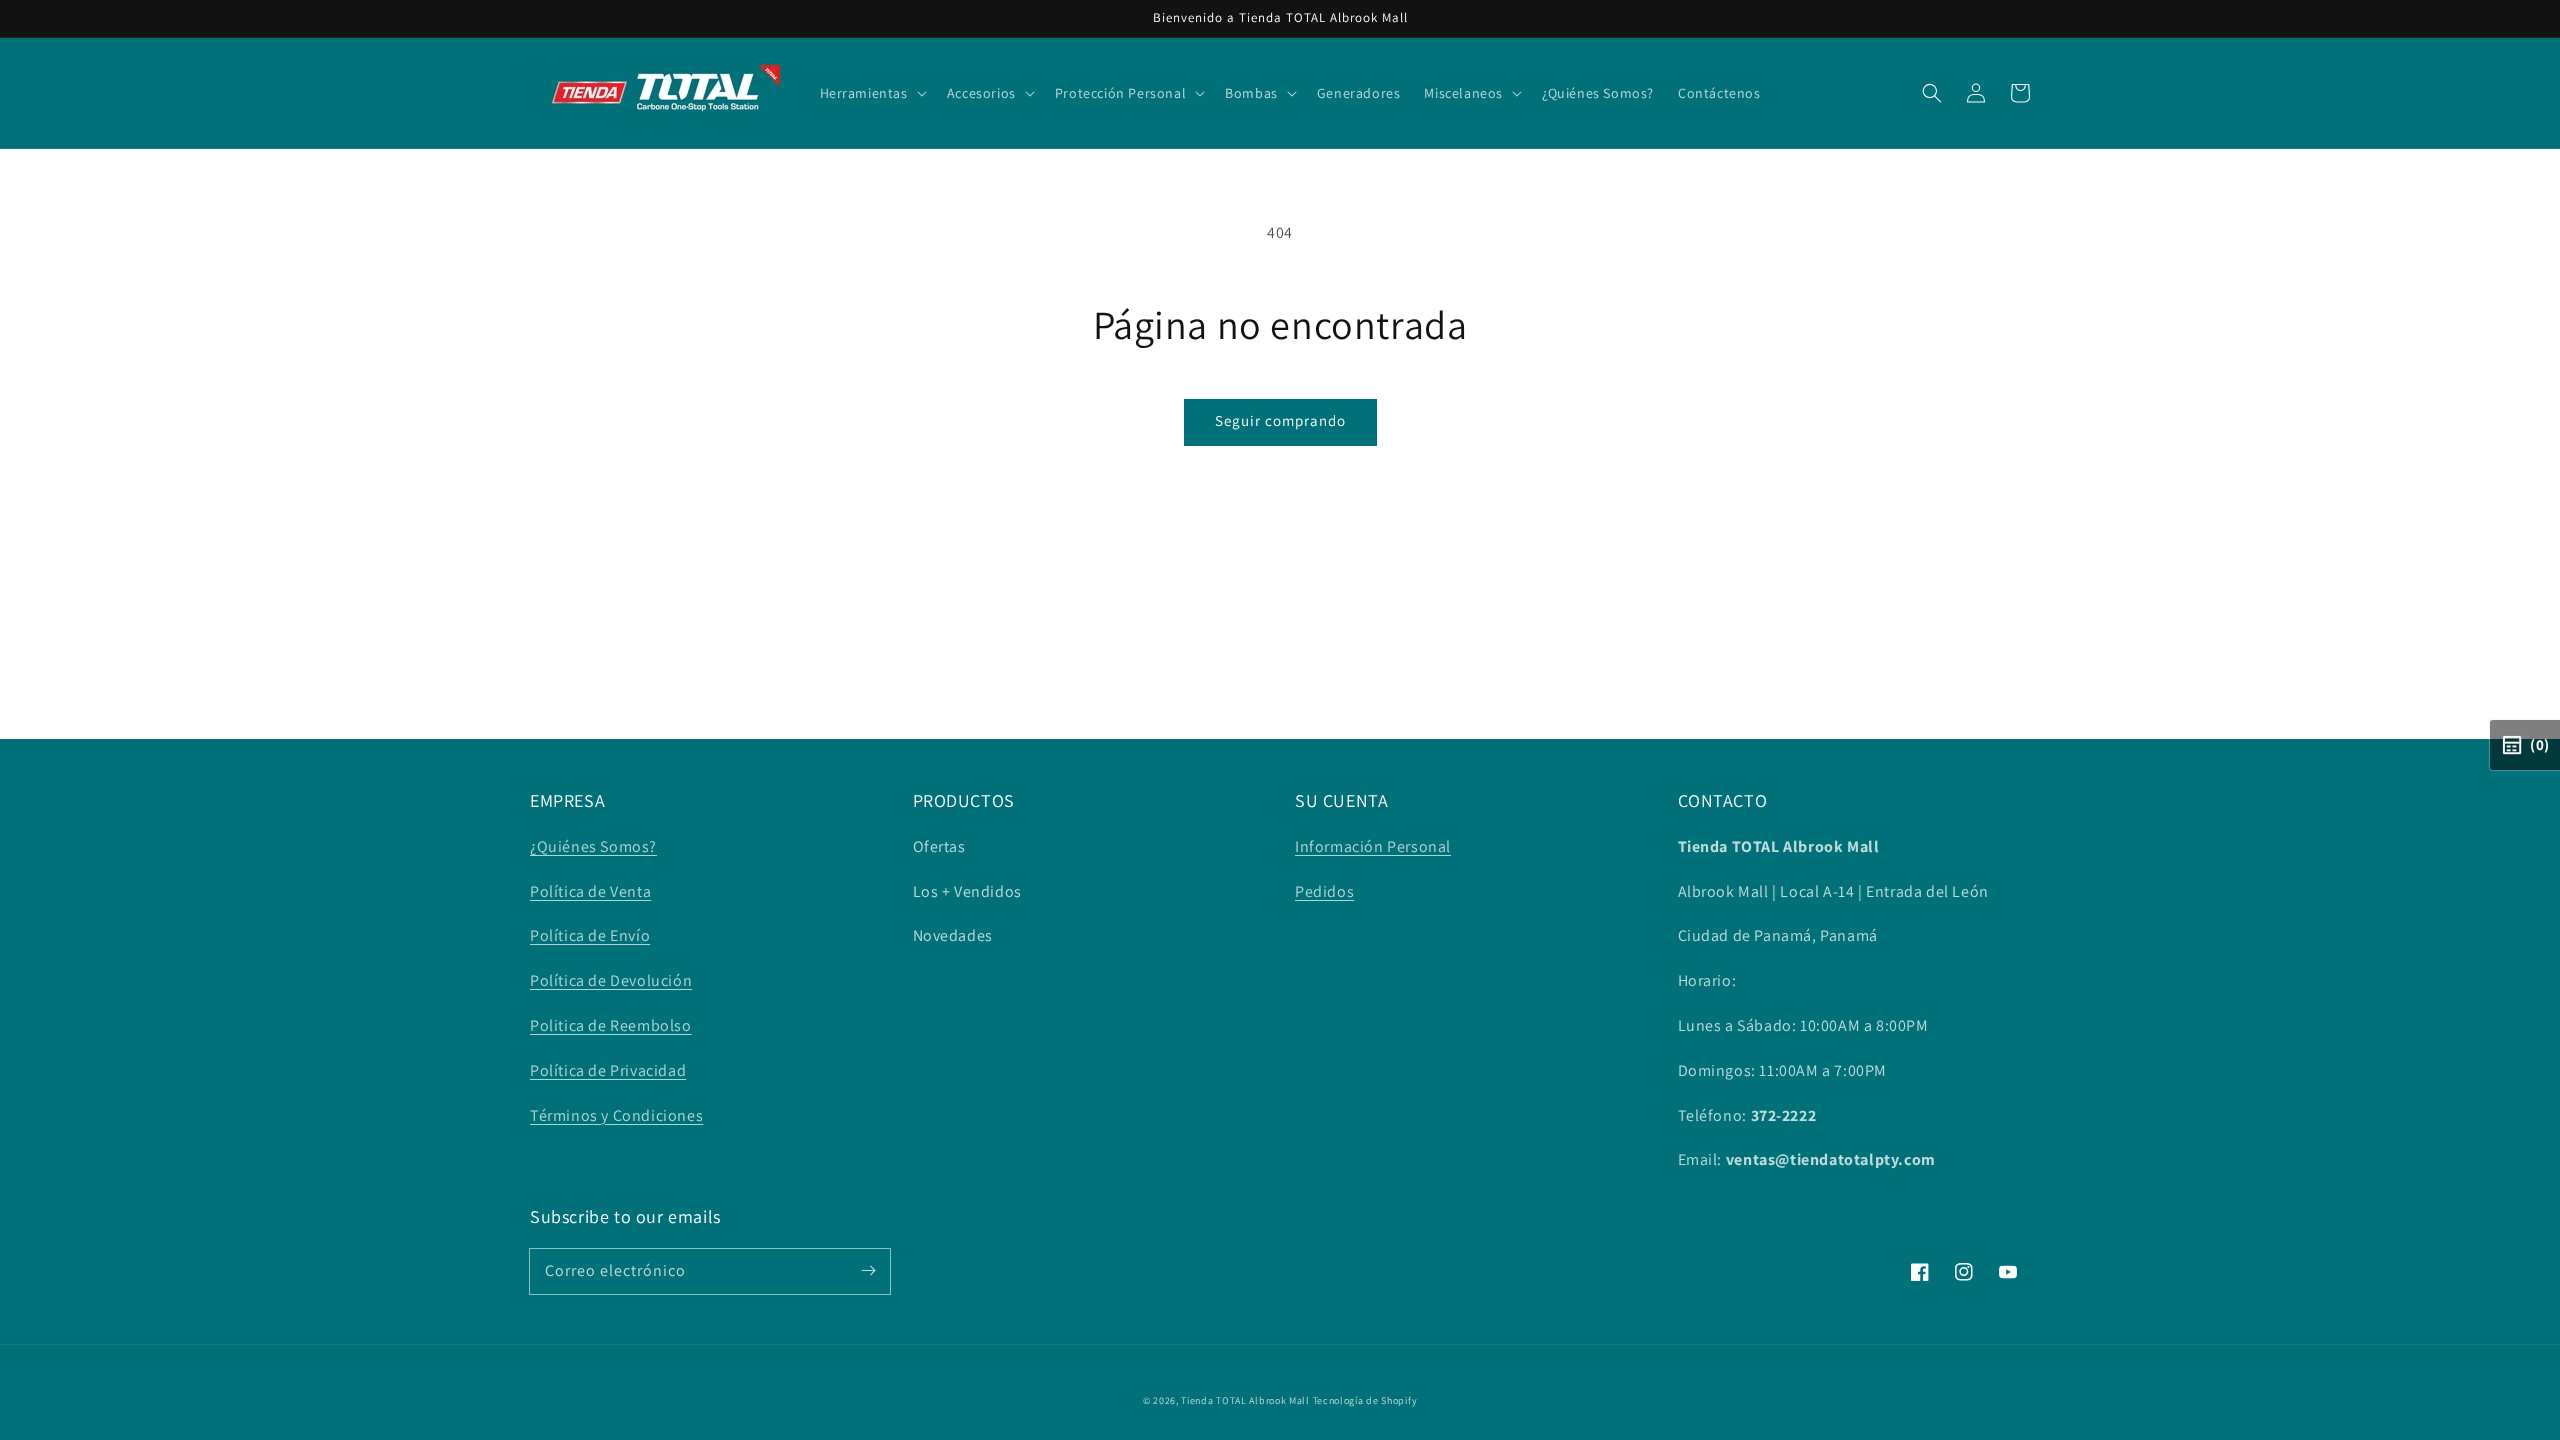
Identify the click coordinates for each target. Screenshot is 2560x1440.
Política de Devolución (611, 980)
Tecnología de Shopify (1365, 1400)
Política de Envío (590, 935)
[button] (1932, 93)
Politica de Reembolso (611, 1025)
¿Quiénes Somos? (593, 846)
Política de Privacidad (608, 1070)
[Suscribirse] (868, 1271)
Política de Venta (590, 891)
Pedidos (1324, 891)
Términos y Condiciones (616, 1115)
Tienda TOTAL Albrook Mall (1245, 1400)
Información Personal (1373, 846)
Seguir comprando (1280, 420)
